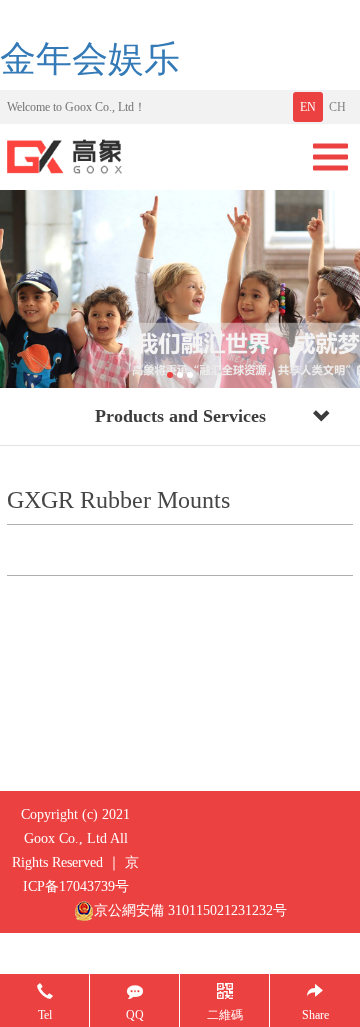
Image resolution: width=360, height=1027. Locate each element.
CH (337, 107)
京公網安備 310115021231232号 (190, 910)
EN (308, 107)
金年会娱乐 (90, 59)
